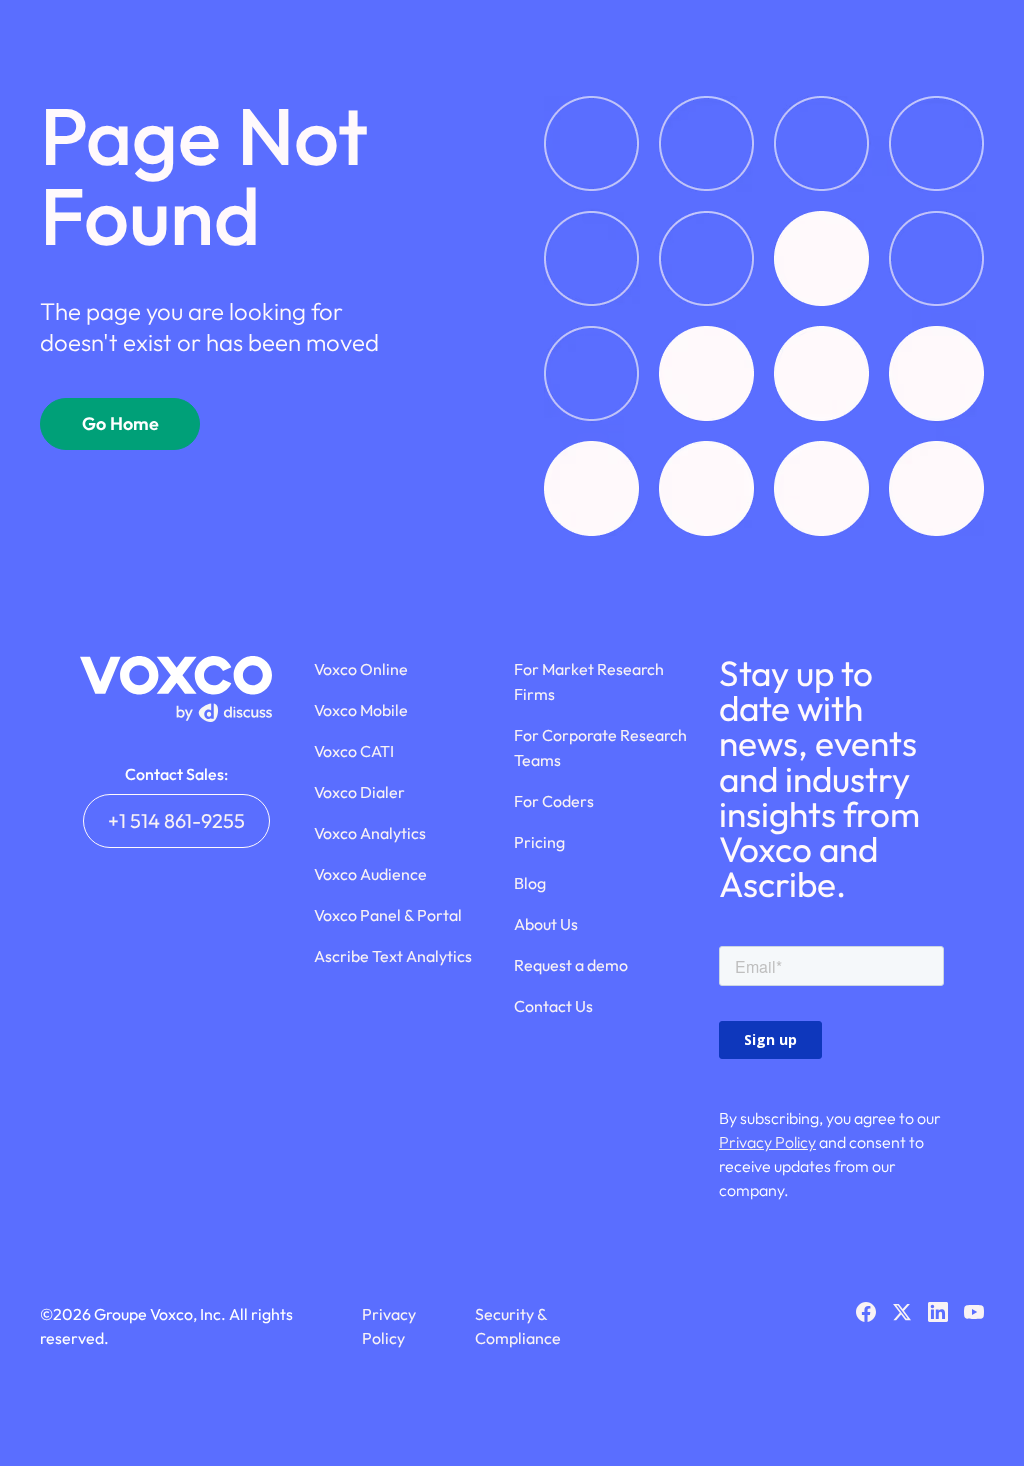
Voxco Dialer (359, 792)
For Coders (554, 801)
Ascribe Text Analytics (393, 956)
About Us (546, 924)
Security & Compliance (518, 1326)
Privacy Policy (767, 1142)
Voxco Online (361, 669)
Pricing (539, 842)
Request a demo (571, 965)
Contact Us (553, 1006)
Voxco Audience (370, 874)
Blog (530, 883)
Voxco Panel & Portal (388, 915)
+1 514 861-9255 (176, 820)
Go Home (120, 423)
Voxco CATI (354, 751)
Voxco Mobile (361, 710)
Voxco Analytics (370, 833)
